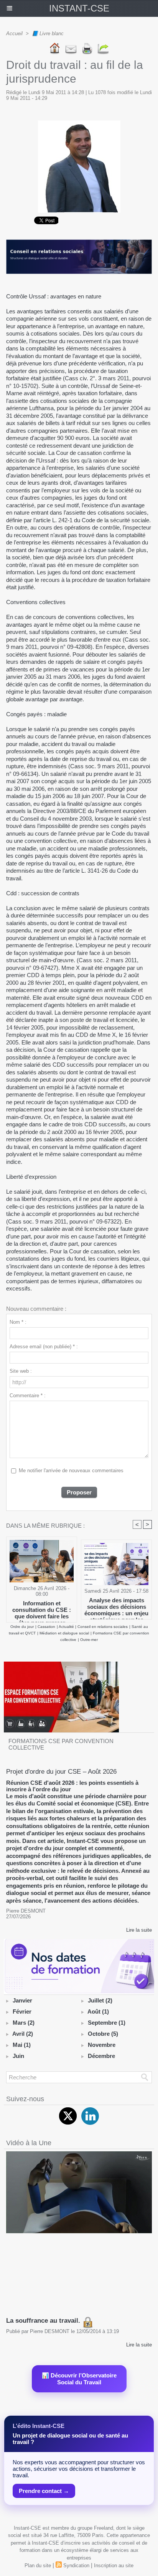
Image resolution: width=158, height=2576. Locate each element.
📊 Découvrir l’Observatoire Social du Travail (79, 2379)
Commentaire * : (28, 1396)
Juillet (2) (100, 2000)
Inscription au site (114, 2565)
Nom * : (18, 1322)
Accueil (14, 33)
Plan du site (38, 2565)
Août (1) (98, 2011)
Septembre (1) (107, 2023)
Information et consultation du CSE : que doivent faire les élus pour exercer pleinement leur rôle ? (42, 1610)
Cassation (46, 1627)
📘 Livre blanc (48, 33)
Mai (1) (22, 2045)
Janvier (22, 2000)
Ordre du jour (22, 1627)
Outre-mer (89, 1640)
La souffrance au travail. (44, 2321)
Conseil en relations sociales (103, 1627)
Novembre (102, 2045)
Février (22, 2011)
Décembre (101, 2056)
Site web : (21, 1371)
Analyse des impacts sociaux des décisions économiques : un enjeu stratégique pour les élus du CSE (116, 1607)
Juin (18, 2056)
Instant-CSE (79, 8)
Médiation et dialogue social (64, 1633)
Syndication (76, 2565)
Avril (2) (23, 2034)
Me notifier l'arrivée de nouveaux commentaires (71, 1470)
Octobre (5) (103, 2034)
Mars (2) (24, 2023)
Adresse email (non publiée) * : (44, 1347)
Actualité (67, 1627)
